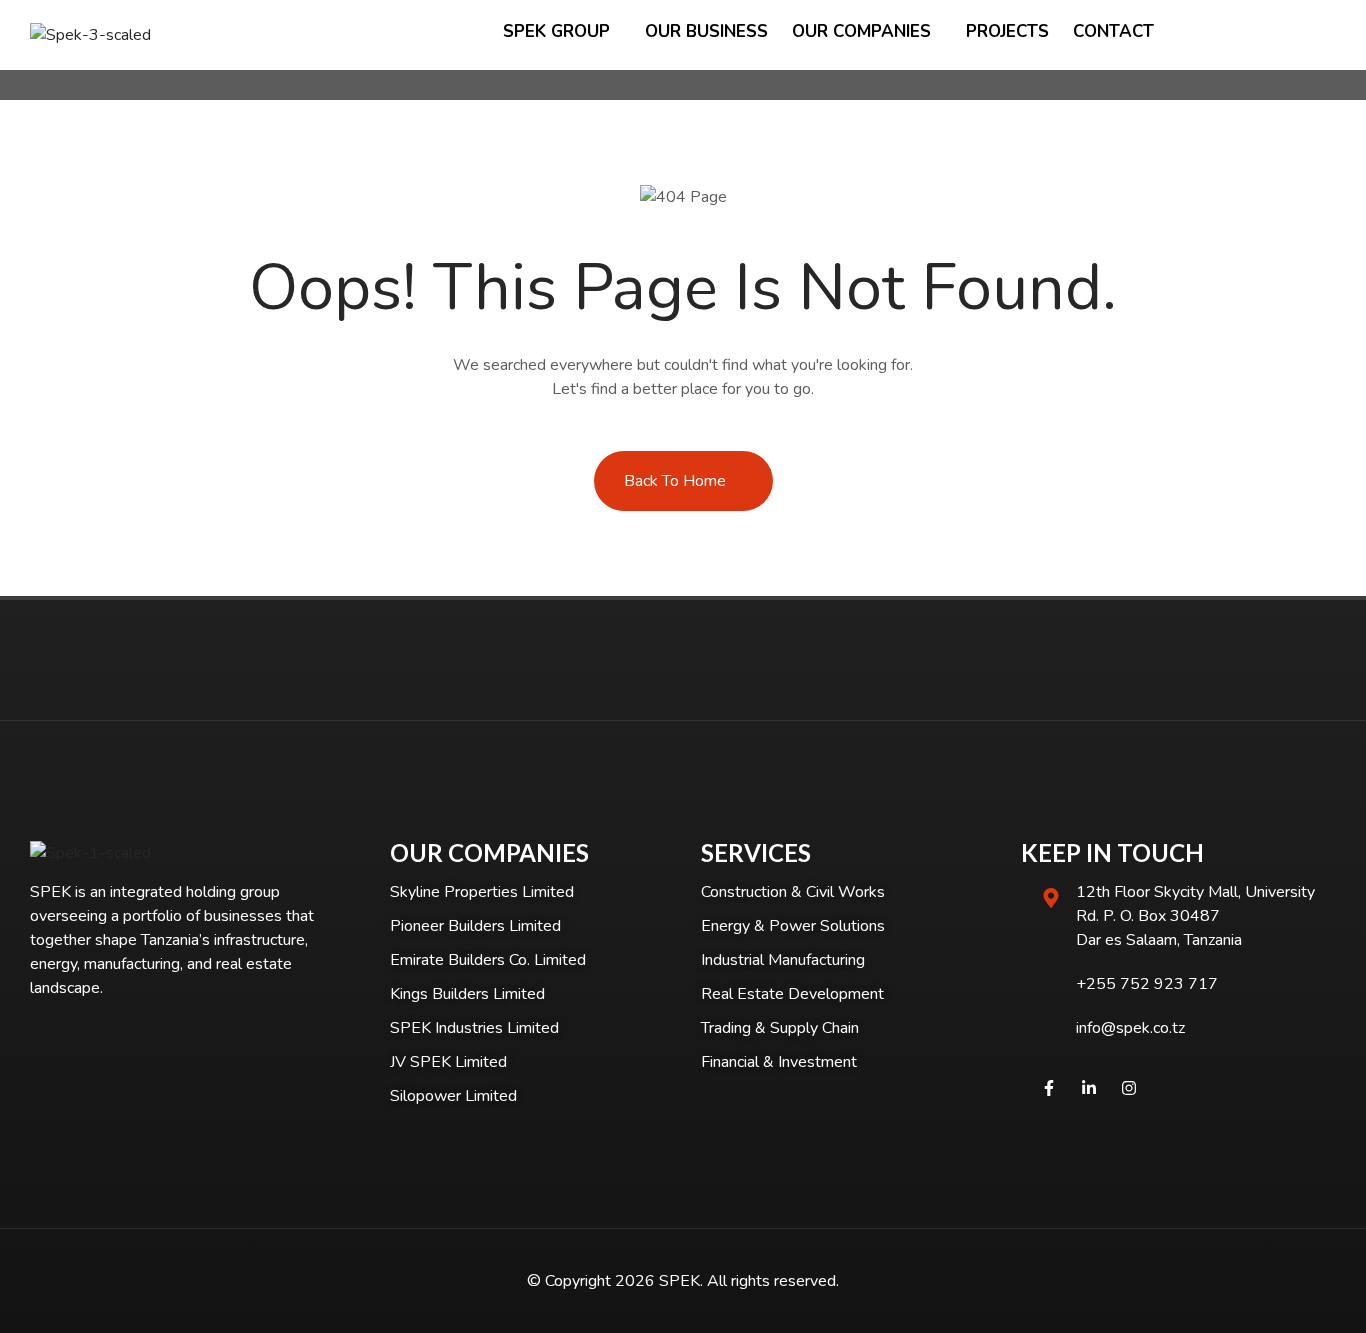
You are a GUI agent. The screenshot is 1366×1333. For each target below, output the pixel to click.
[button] (1328, 35)
